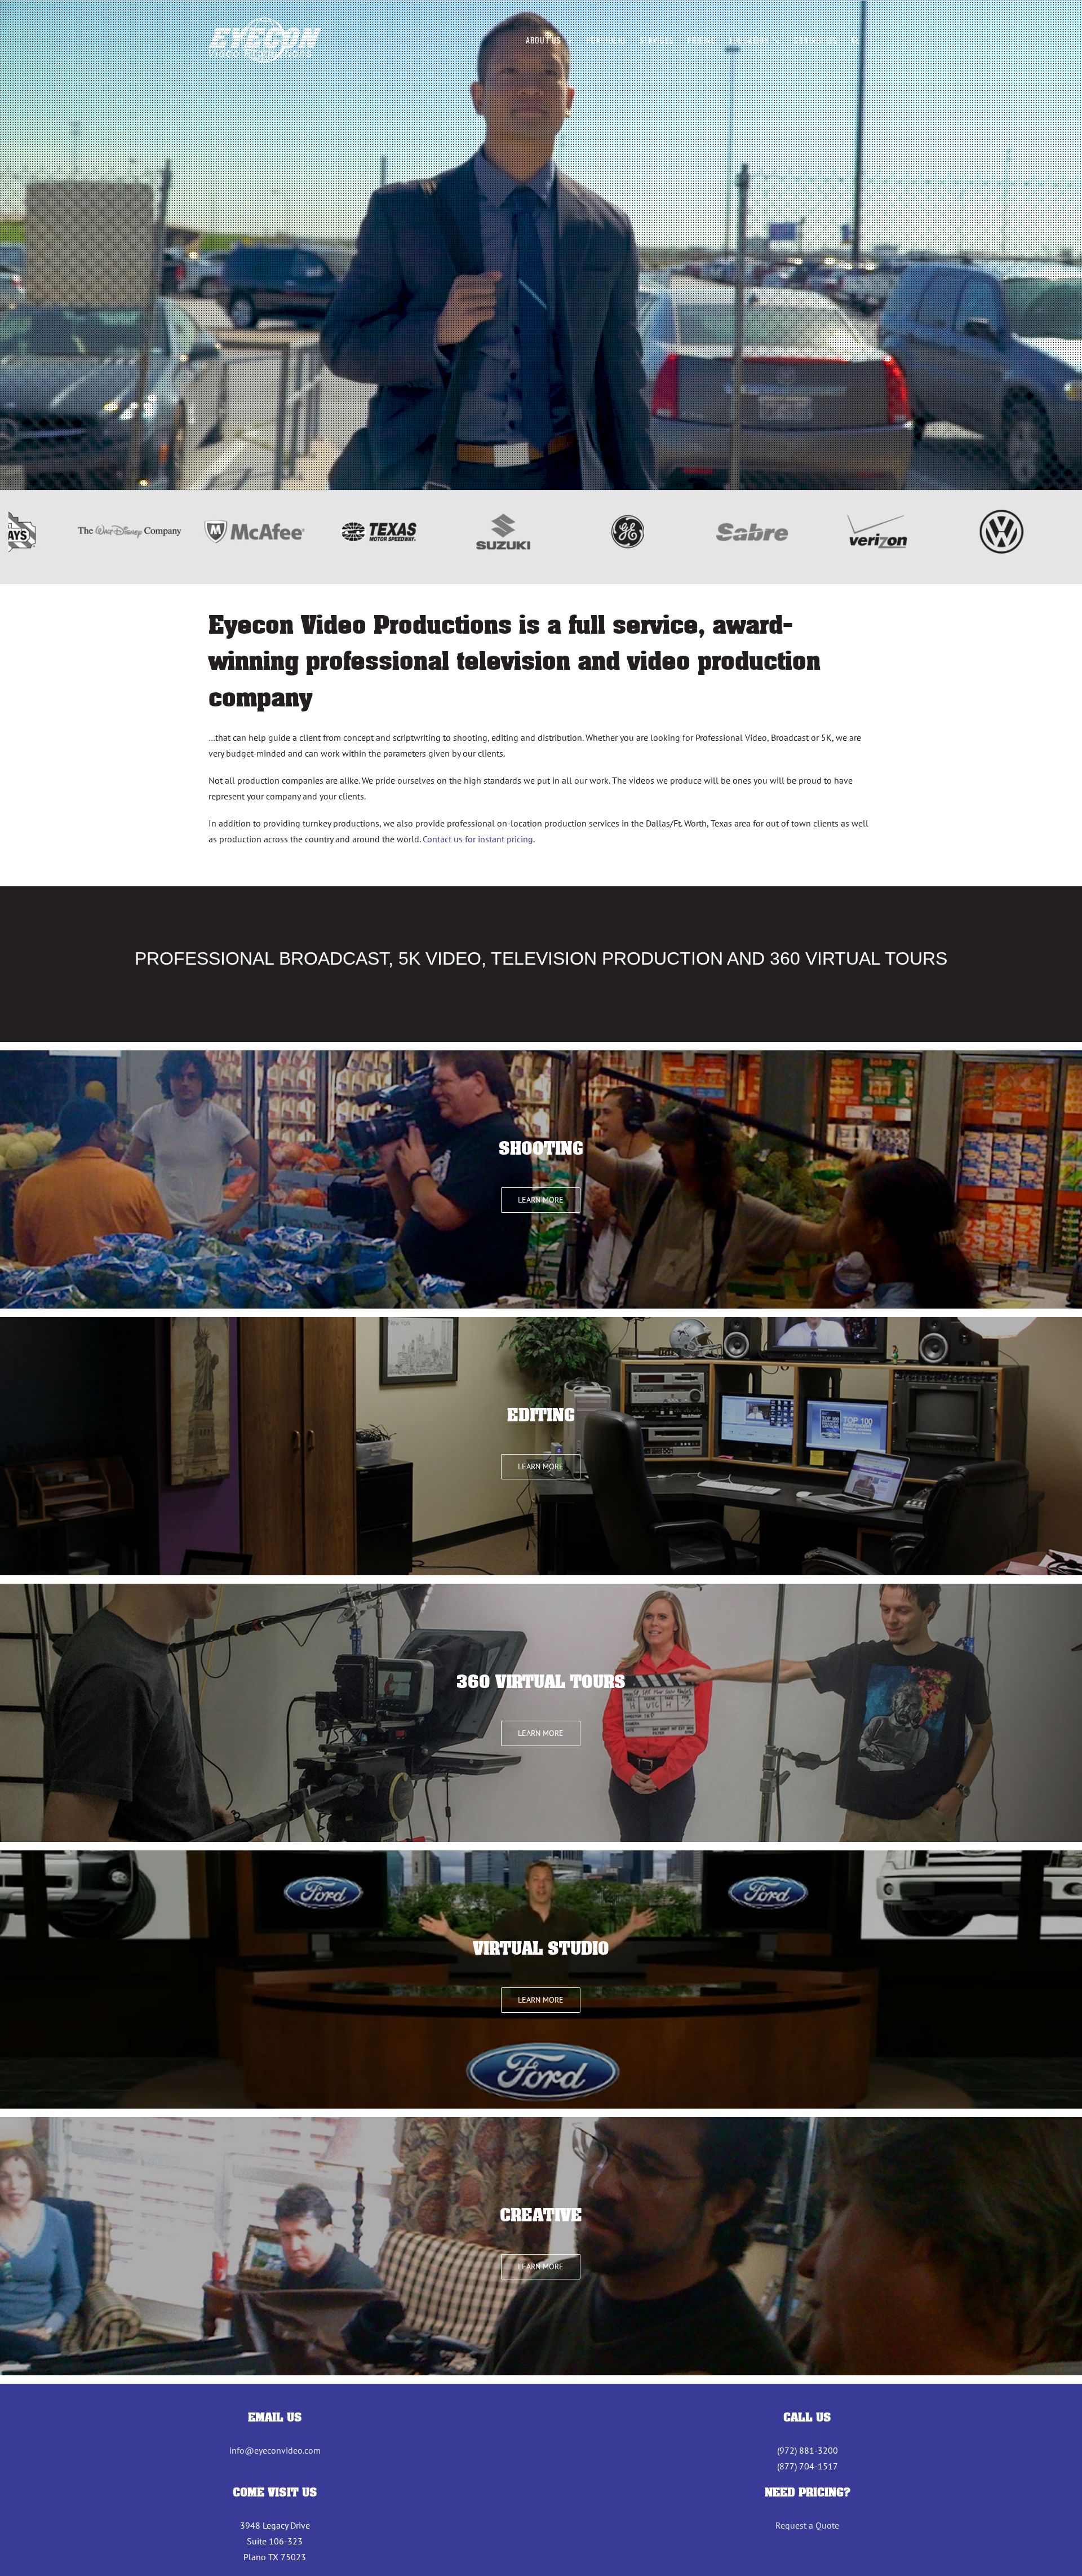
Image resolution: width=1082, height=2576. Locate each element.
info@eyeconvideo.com (275, 2450)
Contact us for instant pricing (478, 839)
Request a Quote (807, 2525)
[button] (855, 40)
